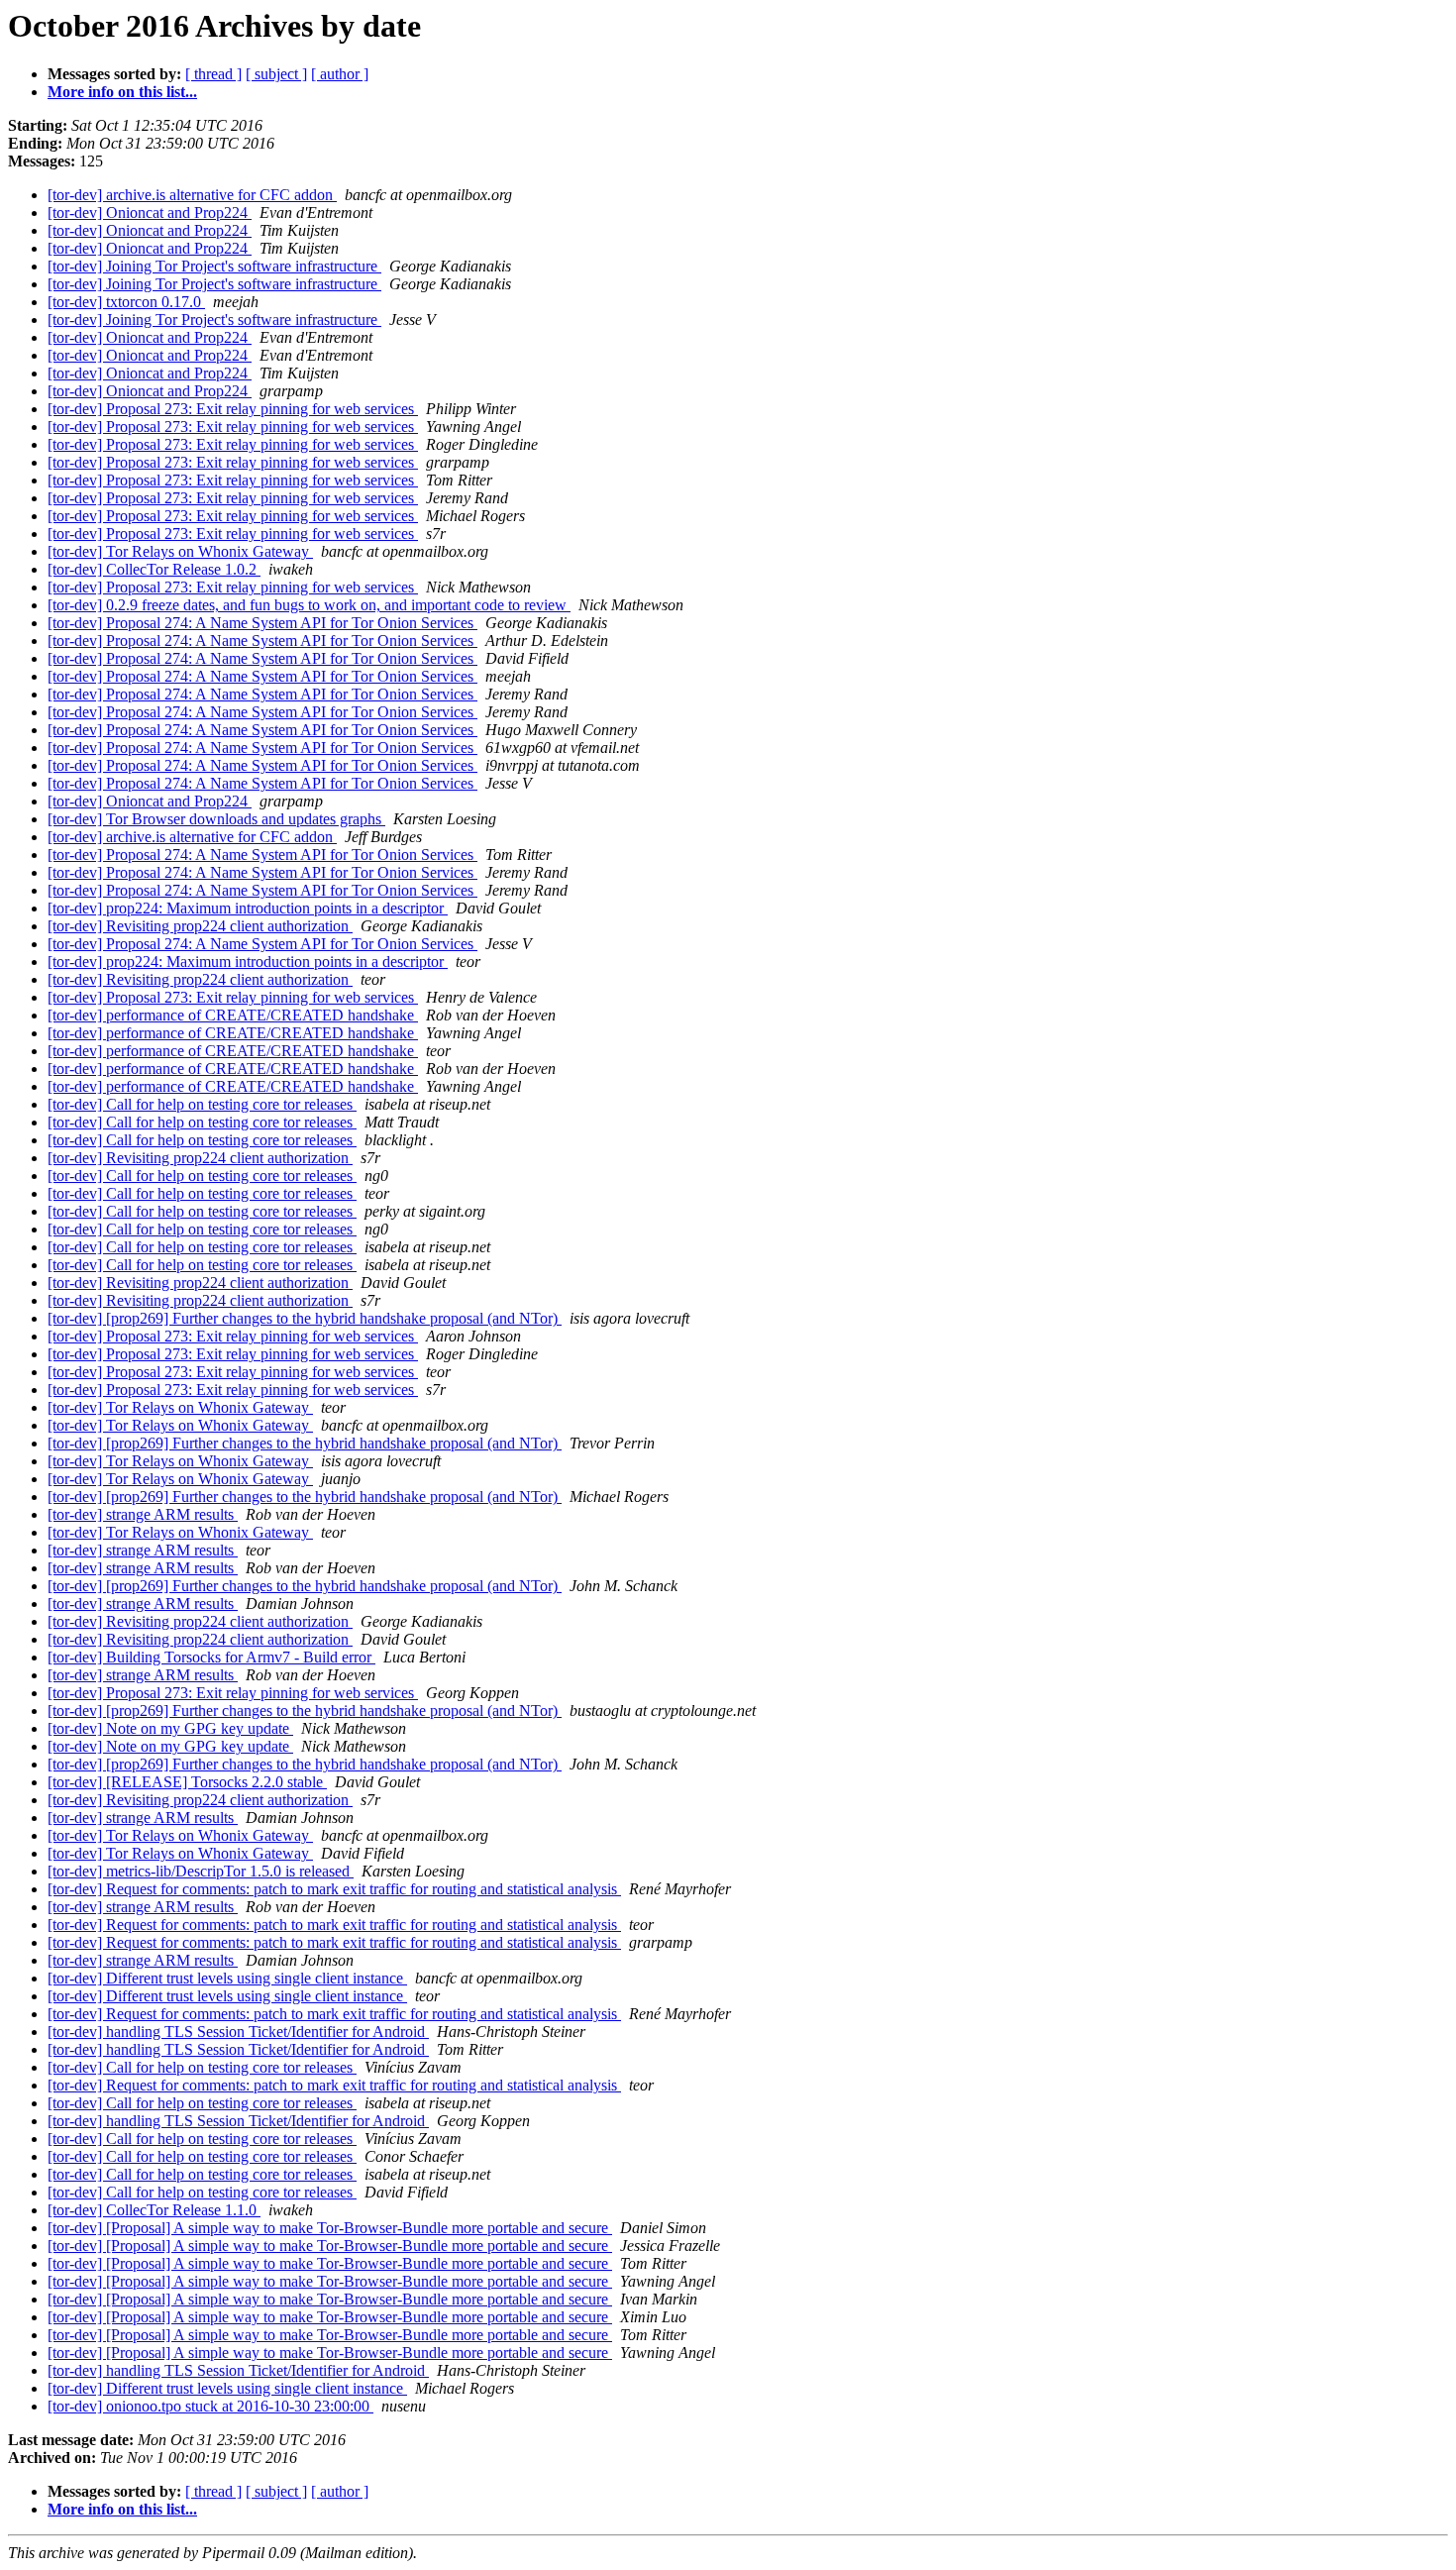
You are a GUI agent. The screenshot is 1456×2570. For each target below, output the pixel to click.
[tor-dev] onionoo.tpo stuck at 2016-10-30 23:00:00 (210, 2406)
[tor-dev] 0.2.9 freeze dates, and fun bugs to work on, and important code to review (309, 605)
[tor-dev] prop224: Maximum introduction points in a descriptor (248, 908)
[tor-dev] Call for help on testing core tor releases (202, 1104)
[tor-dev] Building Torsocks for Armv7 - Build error (211, 1657)
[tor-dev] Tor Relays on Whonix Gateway (180, 551)
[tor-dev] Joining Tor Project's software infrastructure (214, 266)
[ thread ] (213, 74)
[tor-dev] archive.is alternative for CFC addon (192, 195)
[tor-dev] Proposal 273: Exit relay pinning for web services (233, 409)
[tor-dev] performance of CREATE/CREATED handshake (233, 1015)
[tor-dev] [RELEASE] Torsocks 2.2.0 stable (187, 1782)
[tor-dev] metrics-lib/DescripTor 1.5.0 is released (201, 1871)
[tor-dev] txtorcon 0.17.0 (126, 302)
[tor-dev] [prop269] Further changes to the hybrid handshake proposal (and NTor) (305, 1318)
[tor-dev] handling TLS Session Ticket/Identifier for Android (238, 2032)
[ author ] (340, 74)
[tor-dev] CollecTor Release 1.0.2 (154, 569)
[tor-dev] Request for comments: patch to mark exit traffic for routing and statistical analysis (334, 1889)
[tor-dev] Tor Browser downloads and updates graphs (216, 819)
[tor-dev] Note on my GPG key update (170, 1728)
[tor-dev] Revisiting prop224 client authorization (200, 926)
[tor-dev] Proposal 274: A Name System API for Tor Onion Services (262, 623)
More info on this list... (122, 92)
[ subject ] (276, 74)
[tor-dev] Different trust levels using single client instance (227, 1978)
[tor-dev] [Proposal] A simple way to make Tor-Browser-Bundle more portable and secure (330, 2228)
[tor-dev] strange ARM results (143, 1514)
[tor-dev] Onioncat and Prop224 (150, 213)
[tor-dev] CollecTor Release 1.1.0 (154, 2210)
